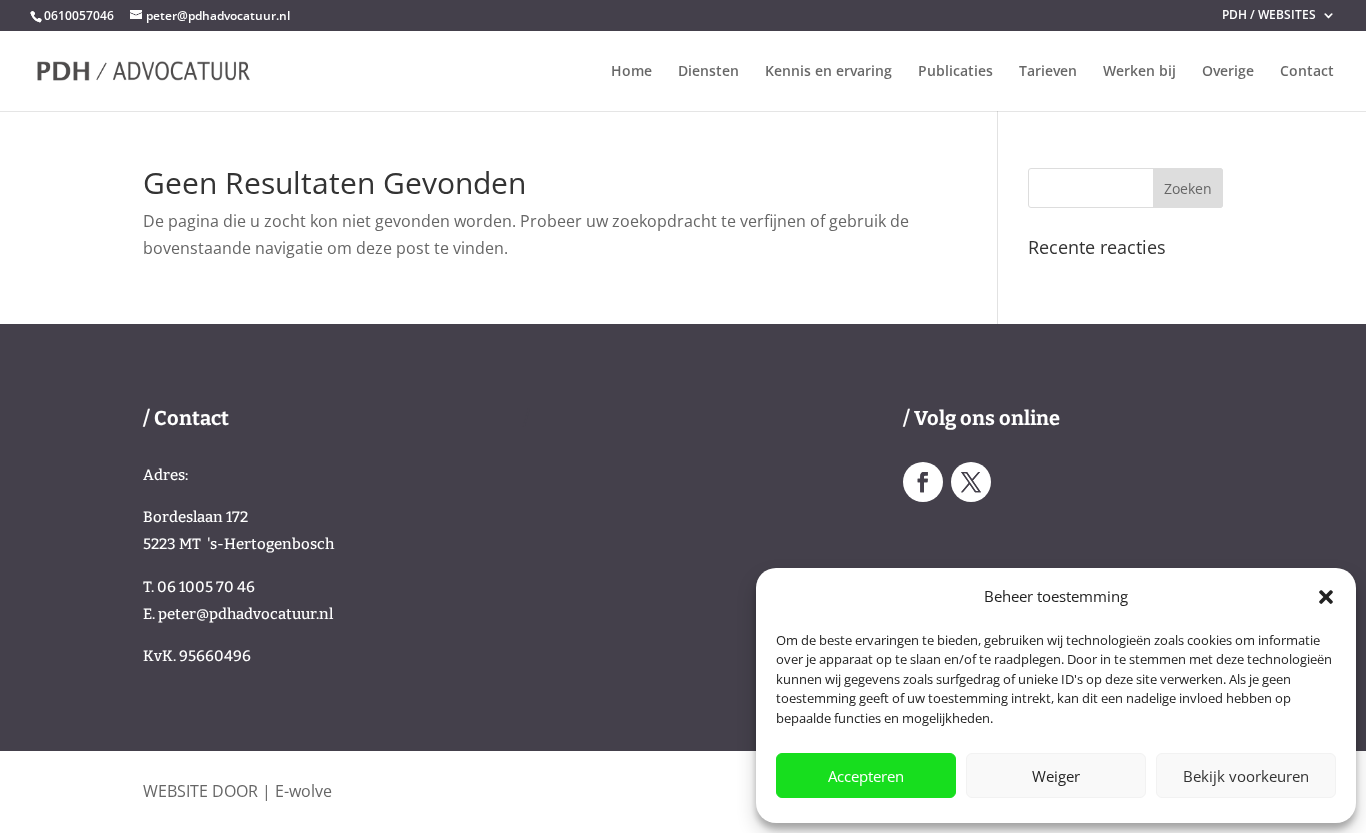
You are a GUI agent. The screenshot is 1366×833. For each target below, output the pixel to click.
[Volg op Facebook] (923, 482)
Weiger (1056, 776)
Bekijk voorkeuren (1246, 776)
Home (631, 72)
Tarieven (1048, 72)
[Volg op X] (971, 482)
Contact (1307, 72)
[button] (1326, 597)
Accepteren (866, 776)
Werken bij (1139, 72)
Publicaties (955, 72)
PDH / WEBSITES (1269, 16)
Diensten (708, 72)
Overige (1228, 72)
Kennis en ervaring (828, 72)
